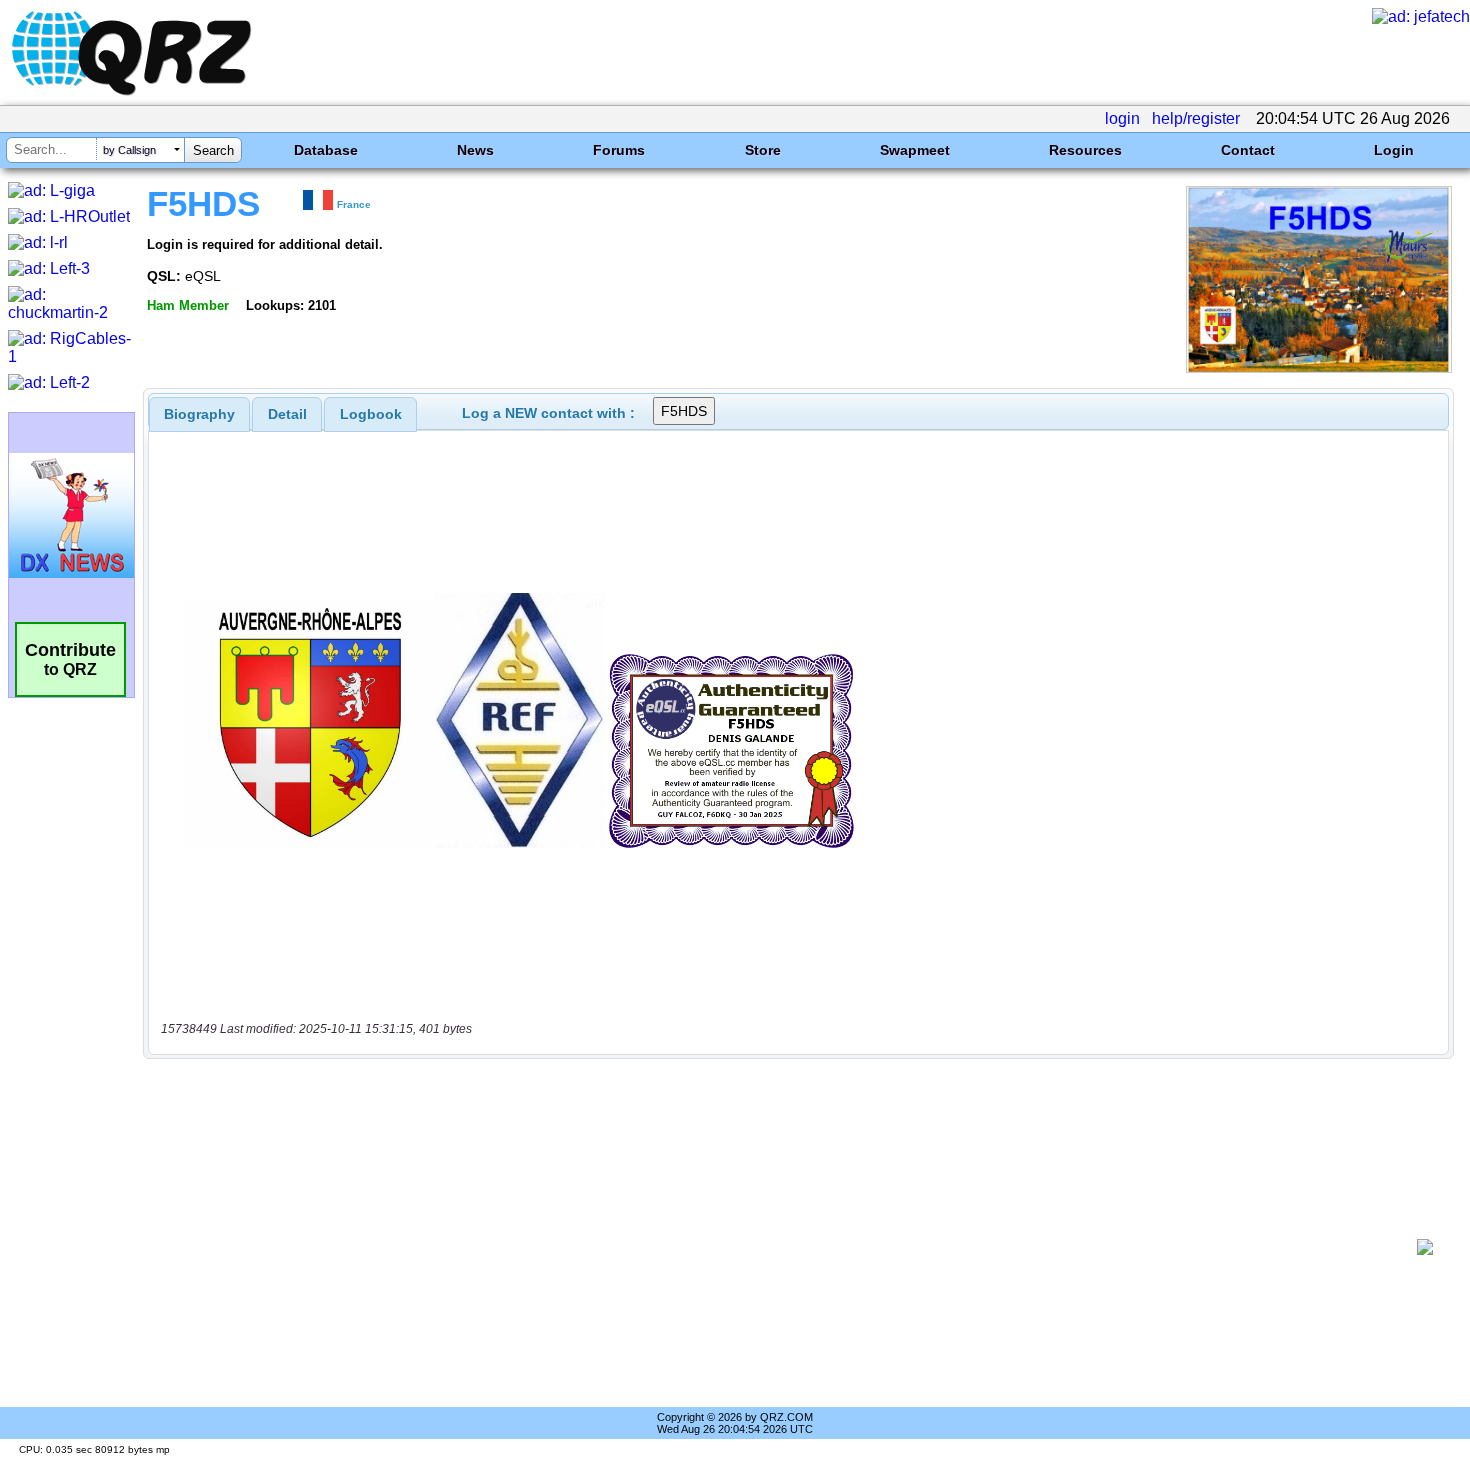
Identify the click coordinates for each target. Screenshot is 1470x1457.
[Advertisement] (785, 1247)
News (475, 150)
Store (763, 150)
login (1122, 118)
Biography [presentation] (199, 414)
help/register (1196, 118)
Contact (1248, 150)
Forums (619, 150)
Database (326, 150)
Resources (1085, 150)
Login (1394, 150)
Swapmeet (915, 150)
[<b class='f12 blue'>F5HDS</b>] (1319, 367)
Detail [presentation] (287, 414)
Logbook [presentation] (371, 414)
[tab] (199, 414)
